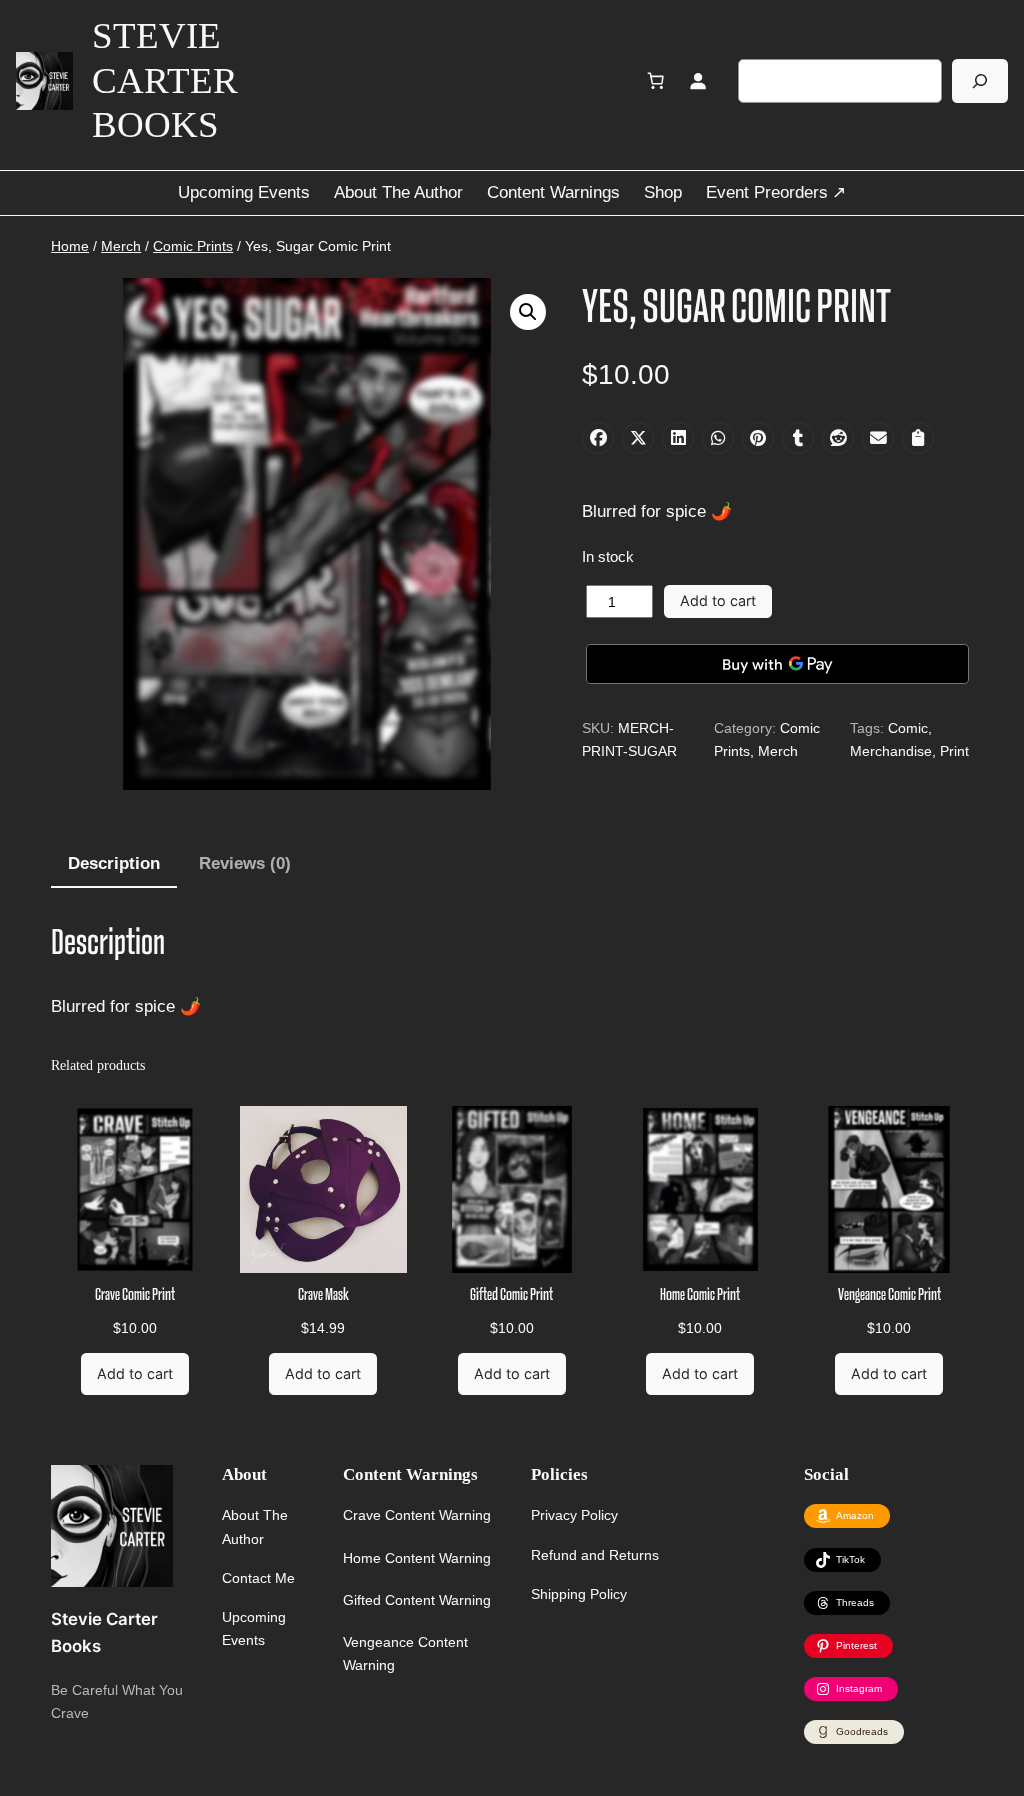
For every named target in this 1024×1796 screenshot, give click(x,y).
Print (954, 751)
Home (70, 246)
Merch (121, 246)
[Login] (698, 81)
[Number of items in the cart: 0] (656, 81)
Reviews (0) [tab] (245, 863)
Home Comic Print (700, 1295)
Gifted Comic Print (511, 1295)
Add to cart (718, 600)
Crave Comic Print (135, 1295)
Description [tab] (114, 863)
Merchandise (891, 751)
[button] (528, 312)
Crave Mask (323, 1295)
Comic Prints (193, 246)
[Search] (980, 80)
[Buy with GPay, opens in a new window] (777, 664)
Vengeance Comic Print (889, 1295)
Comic (908, 728)
